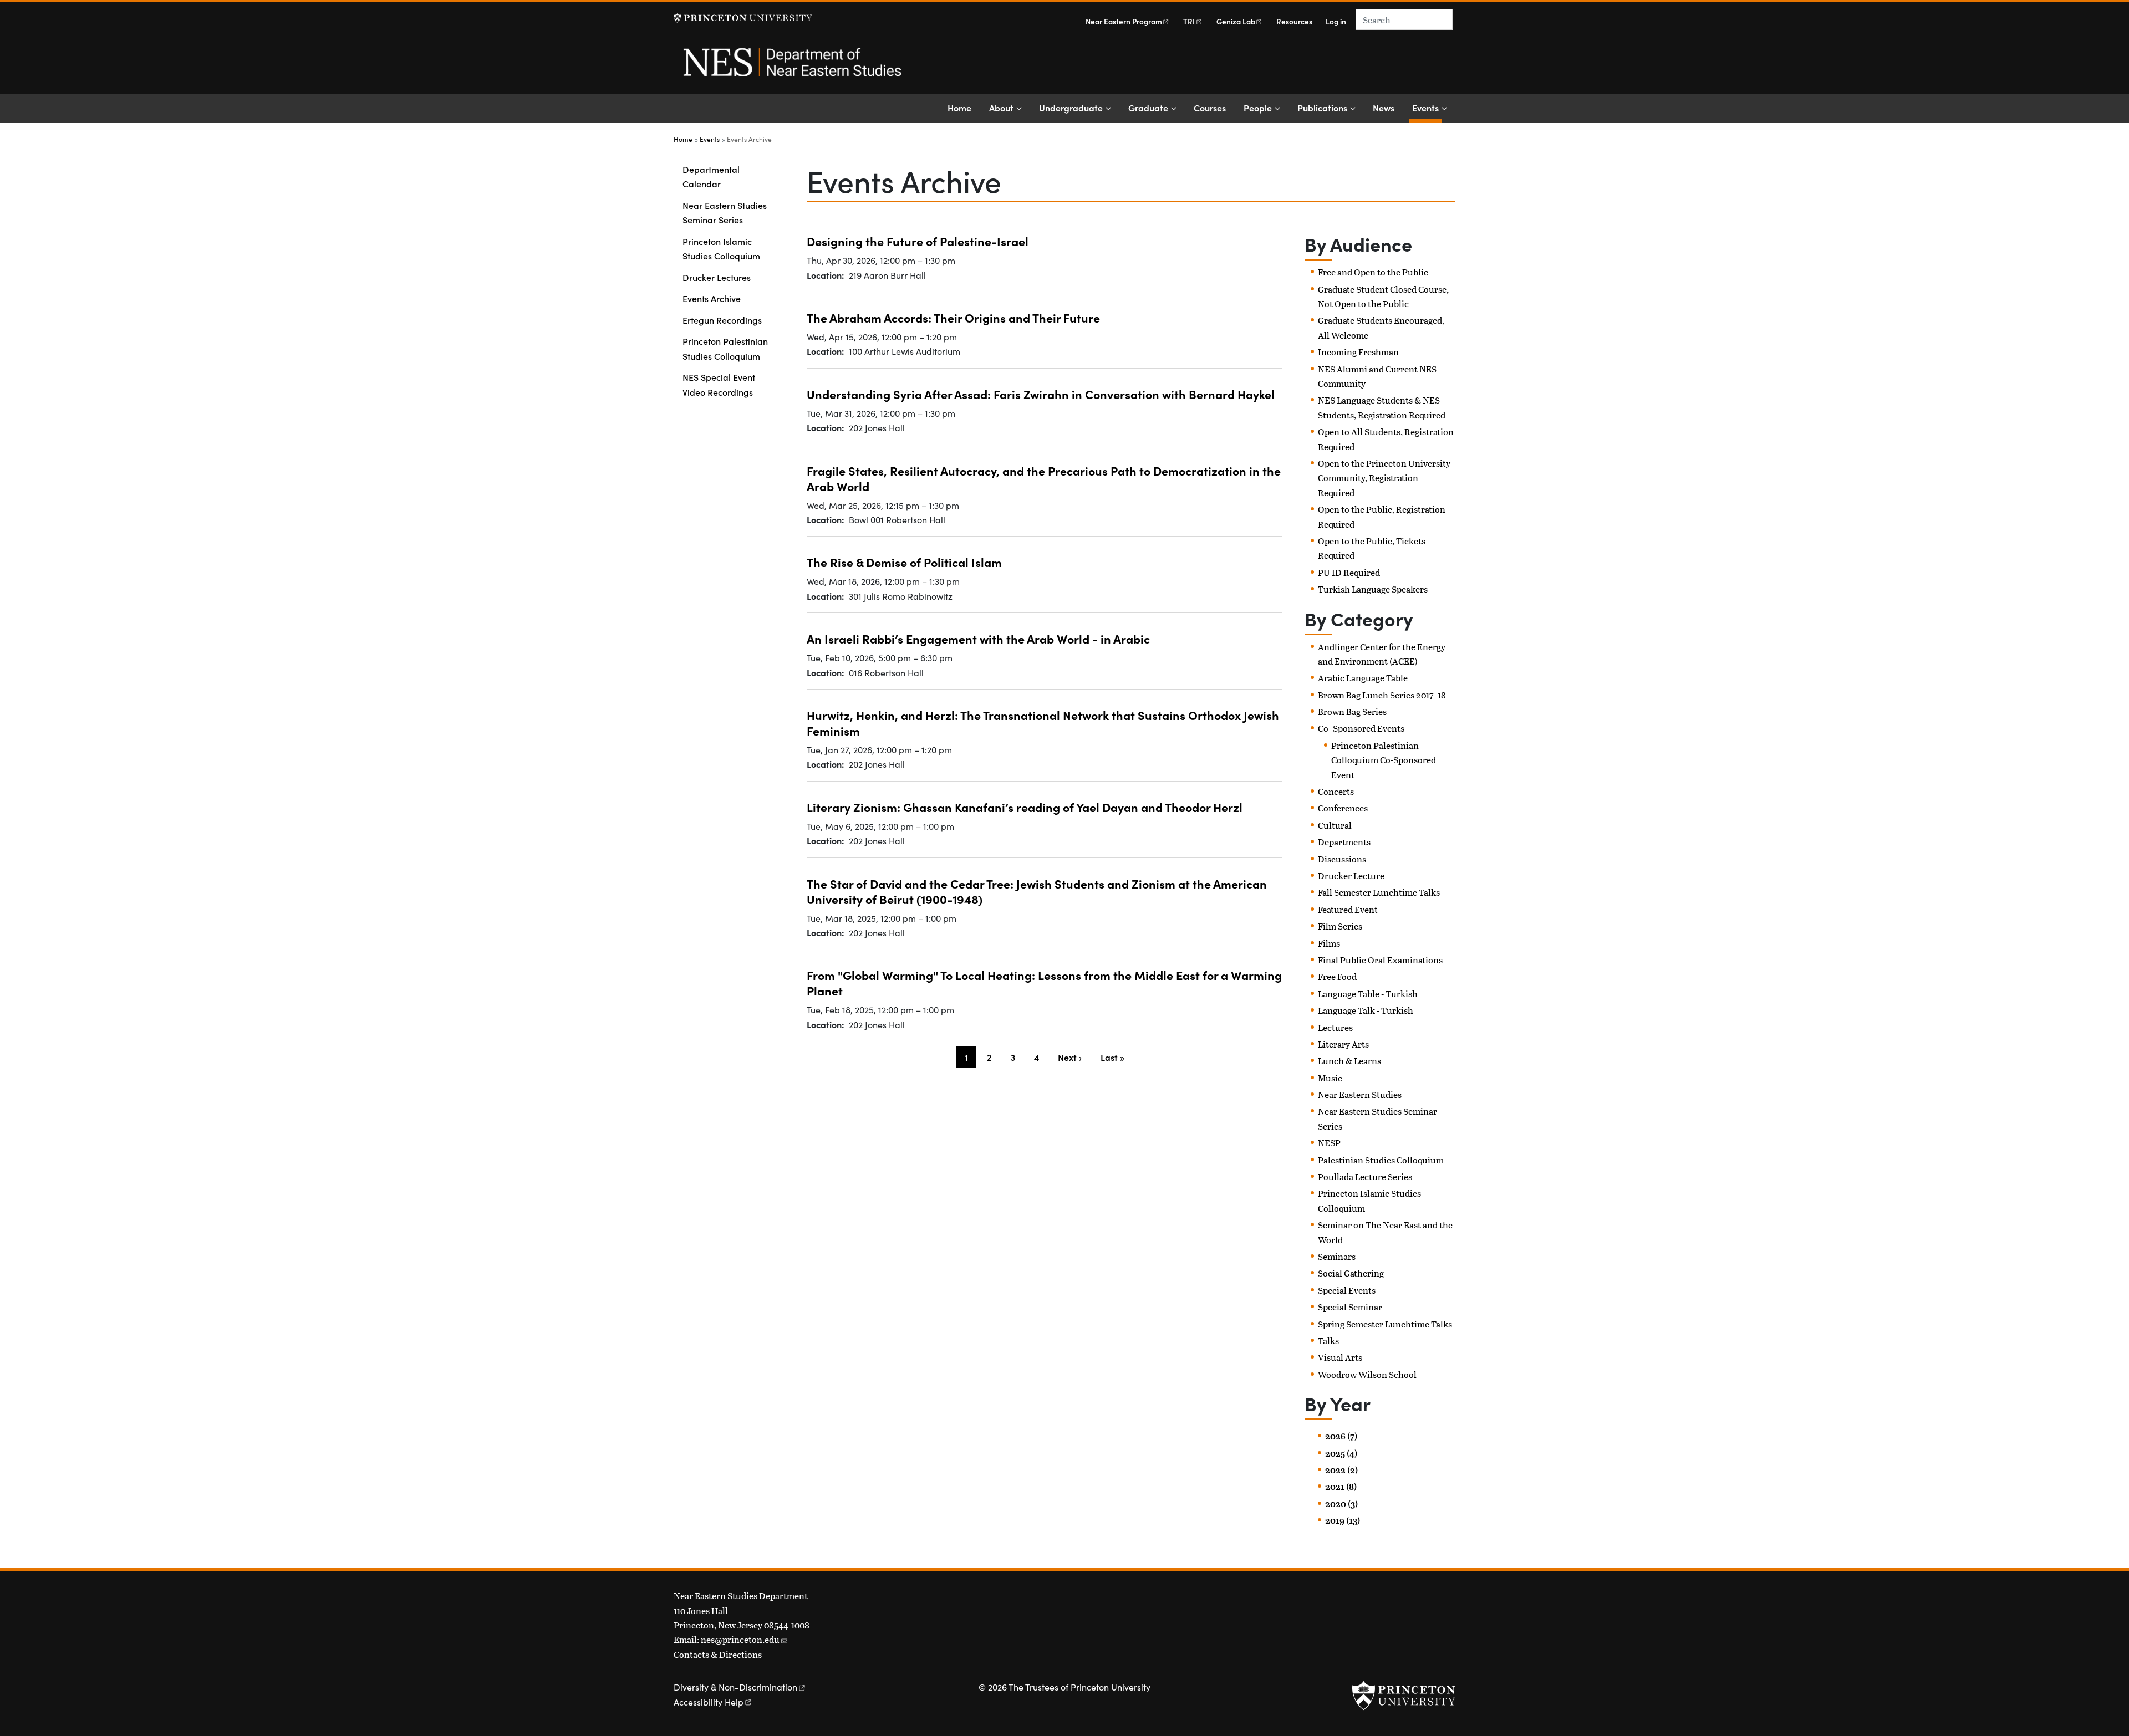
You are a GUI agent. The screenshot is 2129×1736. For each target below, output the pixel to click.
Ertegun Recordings (722, 320)
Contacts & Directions (718, 1654)
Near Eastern (1124, 21)
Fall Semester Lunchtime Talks (1379, 892)
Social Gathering (1351, 1273)
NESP (1329, 1143)
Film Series (1340, 926)
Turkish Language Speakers (1373, 589)
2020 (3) (1341, 1504)
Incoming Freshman (1358, 352)
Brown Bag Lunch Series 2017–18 (1382, 695)
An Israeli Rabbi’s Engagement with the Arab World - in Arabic (978, 638)
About (1001, 108)
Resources (1294, 21)
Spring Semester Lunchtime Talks (1385, 1324)
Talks (1328, 1341)
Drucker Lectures (717, 277)
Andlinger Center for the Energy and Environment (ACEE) (1382, 654)
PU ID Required (1349, 572)
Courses (1210, 108)
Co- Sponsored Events (1361, 728)
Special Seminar (1350, 1307)
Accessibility (709, 1702)
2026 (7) (1341, 1436)
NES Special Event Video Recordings (719, 384)
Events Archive (712, 298)
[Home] (791, 68)
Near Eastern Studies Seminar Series (725, 212)
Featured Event (1348, 909)
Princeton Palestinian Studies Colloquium (725, 348)
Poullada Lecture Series (1365, 1176)
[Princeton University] (743, 18)
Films (1329, 943)
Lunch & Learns (1349, 1061)
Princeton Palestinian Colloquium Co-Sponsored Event (1384, 760)
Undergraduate (1071, 108)
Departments (1344, 842)
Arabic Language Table (1363, 678)
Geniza (1236, 21)
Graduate (1148, 108)
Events (1427, 107)
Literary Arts (1343, 1044)
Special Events (1347, 1290)
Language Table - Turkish (1368, 994)
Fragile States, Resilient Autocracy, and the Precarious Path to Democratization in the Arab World (1044, 478)
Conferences (1343, 808)
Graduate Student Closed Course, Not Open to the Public (1383, 296)
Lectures (1335, 1027)
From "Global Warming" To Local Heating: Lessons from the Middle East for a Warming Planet (1044, 982)
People (1258, 108)
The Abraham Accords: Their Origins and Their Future (953, 317)
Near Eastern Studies (1360, 1094)
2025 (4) (1341, 1453)
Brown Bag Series (1352, 711)
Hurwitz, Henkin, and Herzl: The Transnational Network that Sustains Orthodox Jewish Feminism (1043, 723)
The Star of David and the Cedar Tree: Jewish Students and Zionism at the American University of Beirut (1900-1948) (1037, 891)
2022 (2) (1341, 1470)
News (1384, 108)
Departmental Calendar (711, 176)
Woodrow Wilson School (1367, 1374)
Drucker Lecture (1351, 875)
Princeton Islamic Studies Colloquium (721, 248)
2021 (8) (1341, 1487)
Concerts (1336, 791)
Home (959, 108)
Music (1330, 1078)
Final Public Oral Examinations (1380, 960)
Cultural (1335, 825)
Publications (1322, 108)
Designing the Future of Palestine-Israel (918, 241)
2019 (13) (1343, 1520)
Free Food (1337, 976)
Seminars (1337, 1256)
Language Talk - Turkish (1366, 1010)
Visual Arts (1340, 1357)
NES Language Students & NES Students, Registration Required (1382, 407)
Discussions (1342, 859)
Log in (1336, 21)
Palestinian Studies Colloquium (1381, 1160)
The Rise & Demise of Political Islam (904, 562)
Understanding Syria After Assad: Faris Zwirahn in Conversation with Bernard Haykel (1041, 394)
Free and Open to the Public (1373, 272)
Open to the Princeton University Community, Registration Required (1384, 478)
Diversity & (735, 1687)
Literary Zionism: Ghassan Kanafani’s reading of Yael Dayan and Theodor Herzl (1025, 807)
